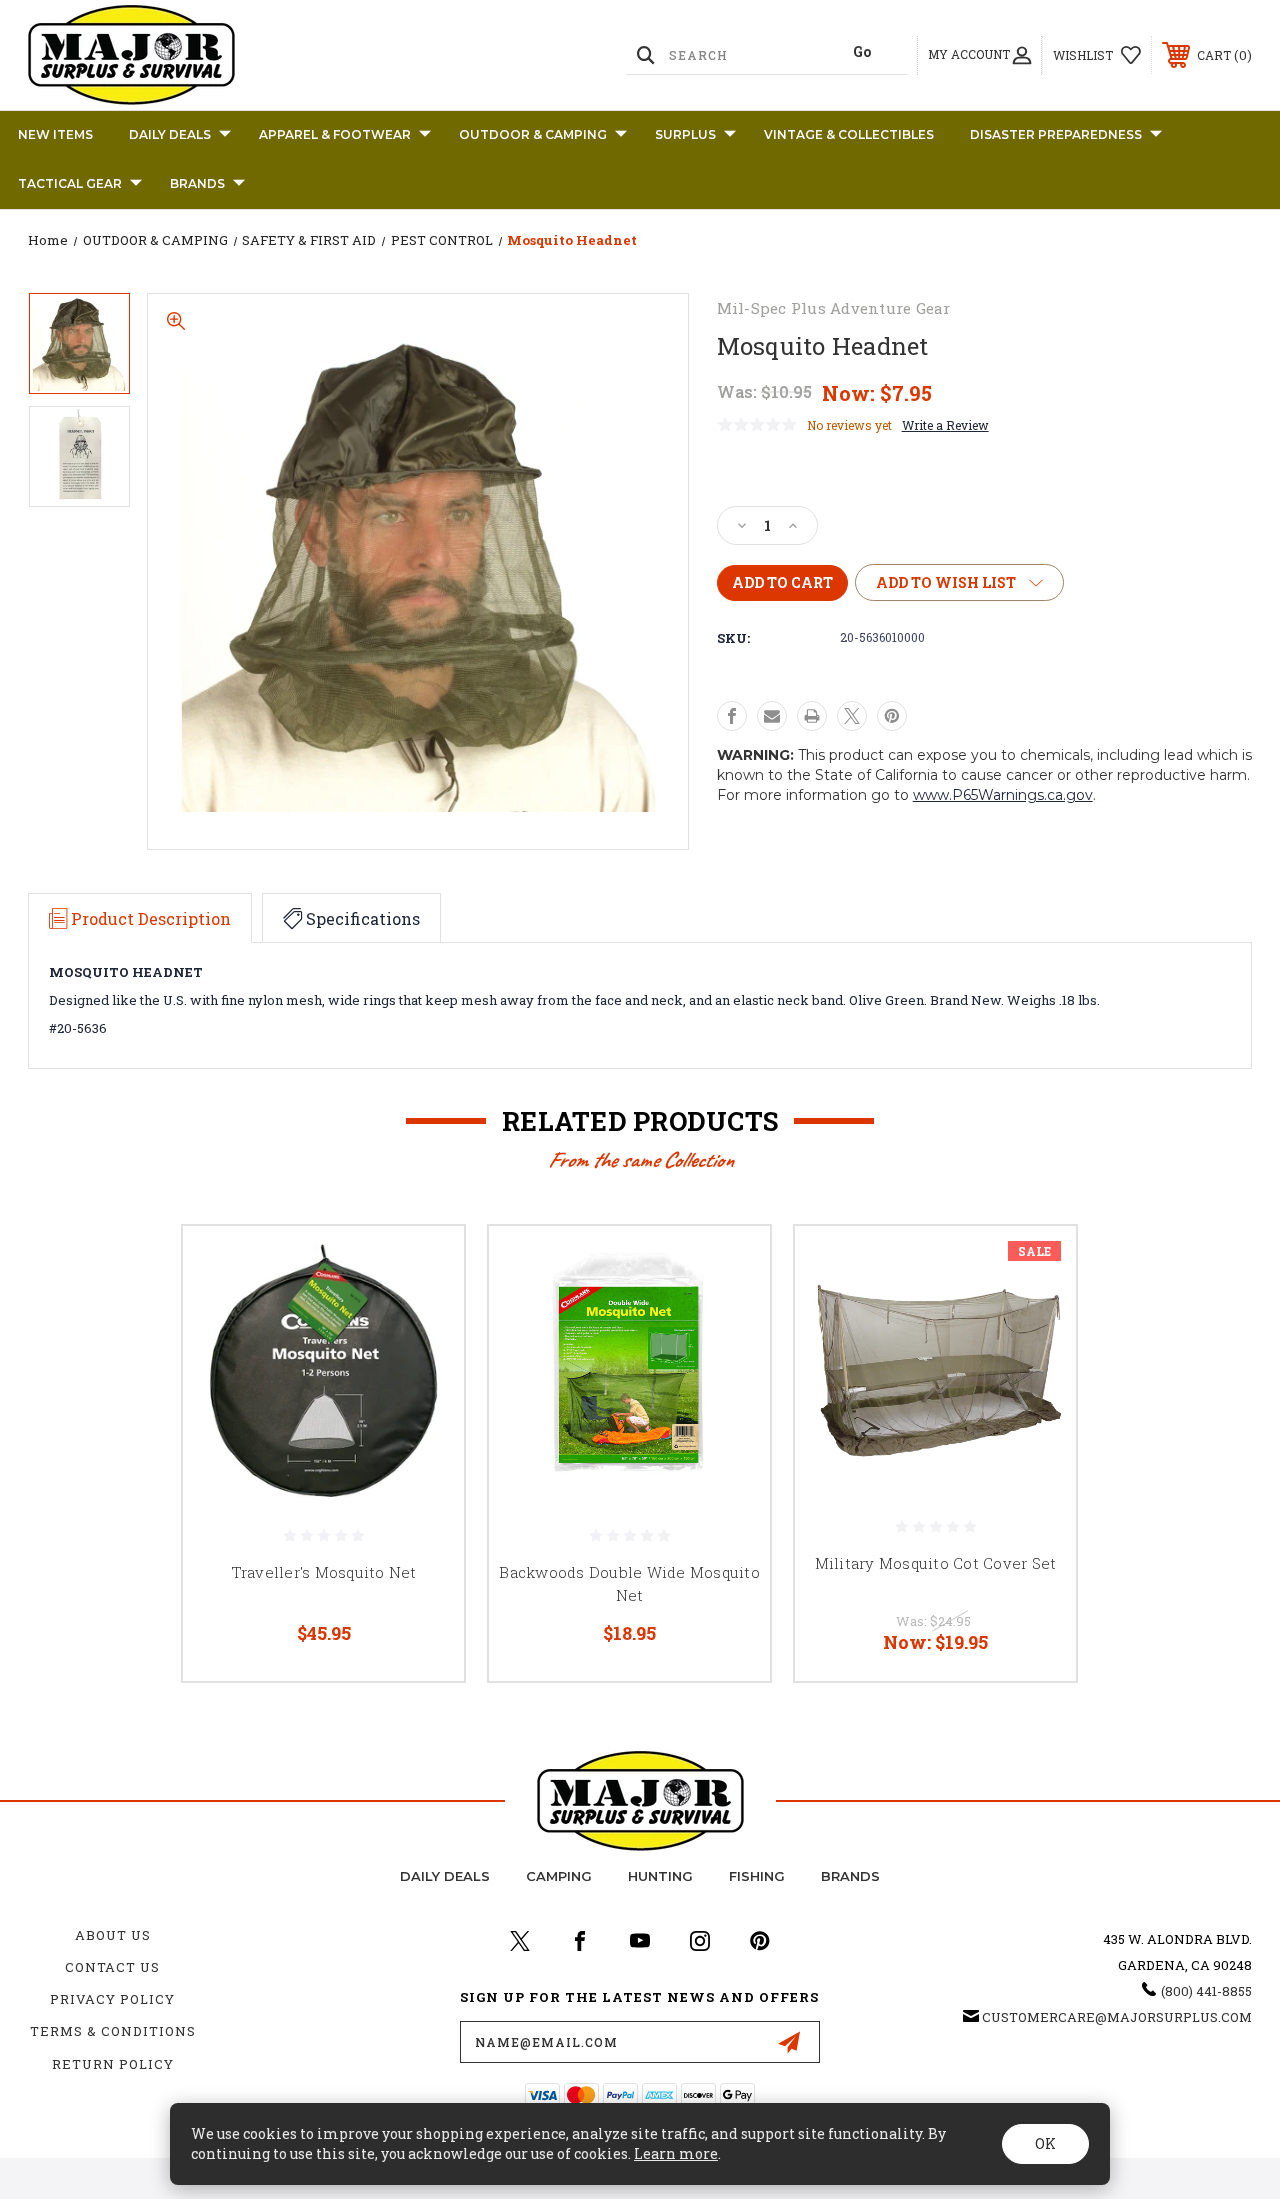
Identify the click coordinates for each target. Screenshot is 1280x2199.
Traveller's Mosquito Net (324, 1572)
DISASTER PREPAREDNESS (1056, 134)
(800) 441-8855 (1206, 1991)
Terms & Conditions (113, 2031)
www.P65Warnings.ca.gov (1003, 795)
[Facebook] (732, 716)
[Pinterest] (892, 716)
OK (1045, 2143)
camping (559, 1876)
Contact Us (112, 1967)
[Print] (812, 716)
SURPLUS (685, 134)
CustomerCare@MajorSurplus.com (1117, 2017)
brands (850, 1876)
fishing (757, 1876)
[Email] (772, 716)
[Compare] (424, 1361)
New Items (55, 134)
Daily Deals (170, 134)
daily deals (445, 1876)
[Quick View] (424, 1265)
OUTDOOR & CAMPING (533, 134)
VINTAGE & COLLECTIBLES (849, 134)
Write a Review (945, 425)
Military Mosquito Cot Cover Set (936, 1563)
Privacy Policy (112, 1999)
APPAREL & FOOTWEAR (335, 134)
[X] (852, 716)
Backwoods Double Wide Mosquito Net (629, 1583)
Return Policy (113, 2064)
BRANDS (197, 183)
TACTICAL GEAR (70, 183)
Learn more (676, 2153)
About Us (113, 1935)
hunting (660, 1876)
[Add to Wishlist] (424, 1313)
